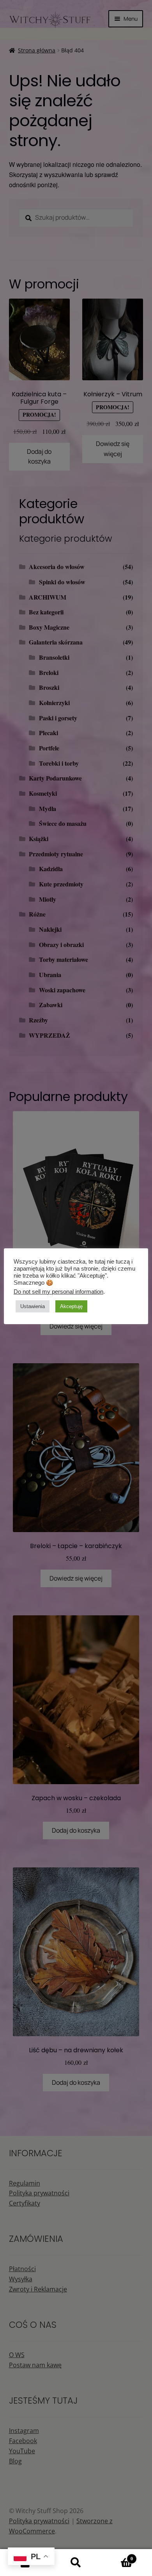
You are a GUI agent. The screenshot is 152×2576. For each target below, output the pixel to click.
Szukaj (76, 2563)
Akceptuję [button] (71, 1306)
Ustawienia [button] (33, 1306)
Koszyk (117, 2556)
